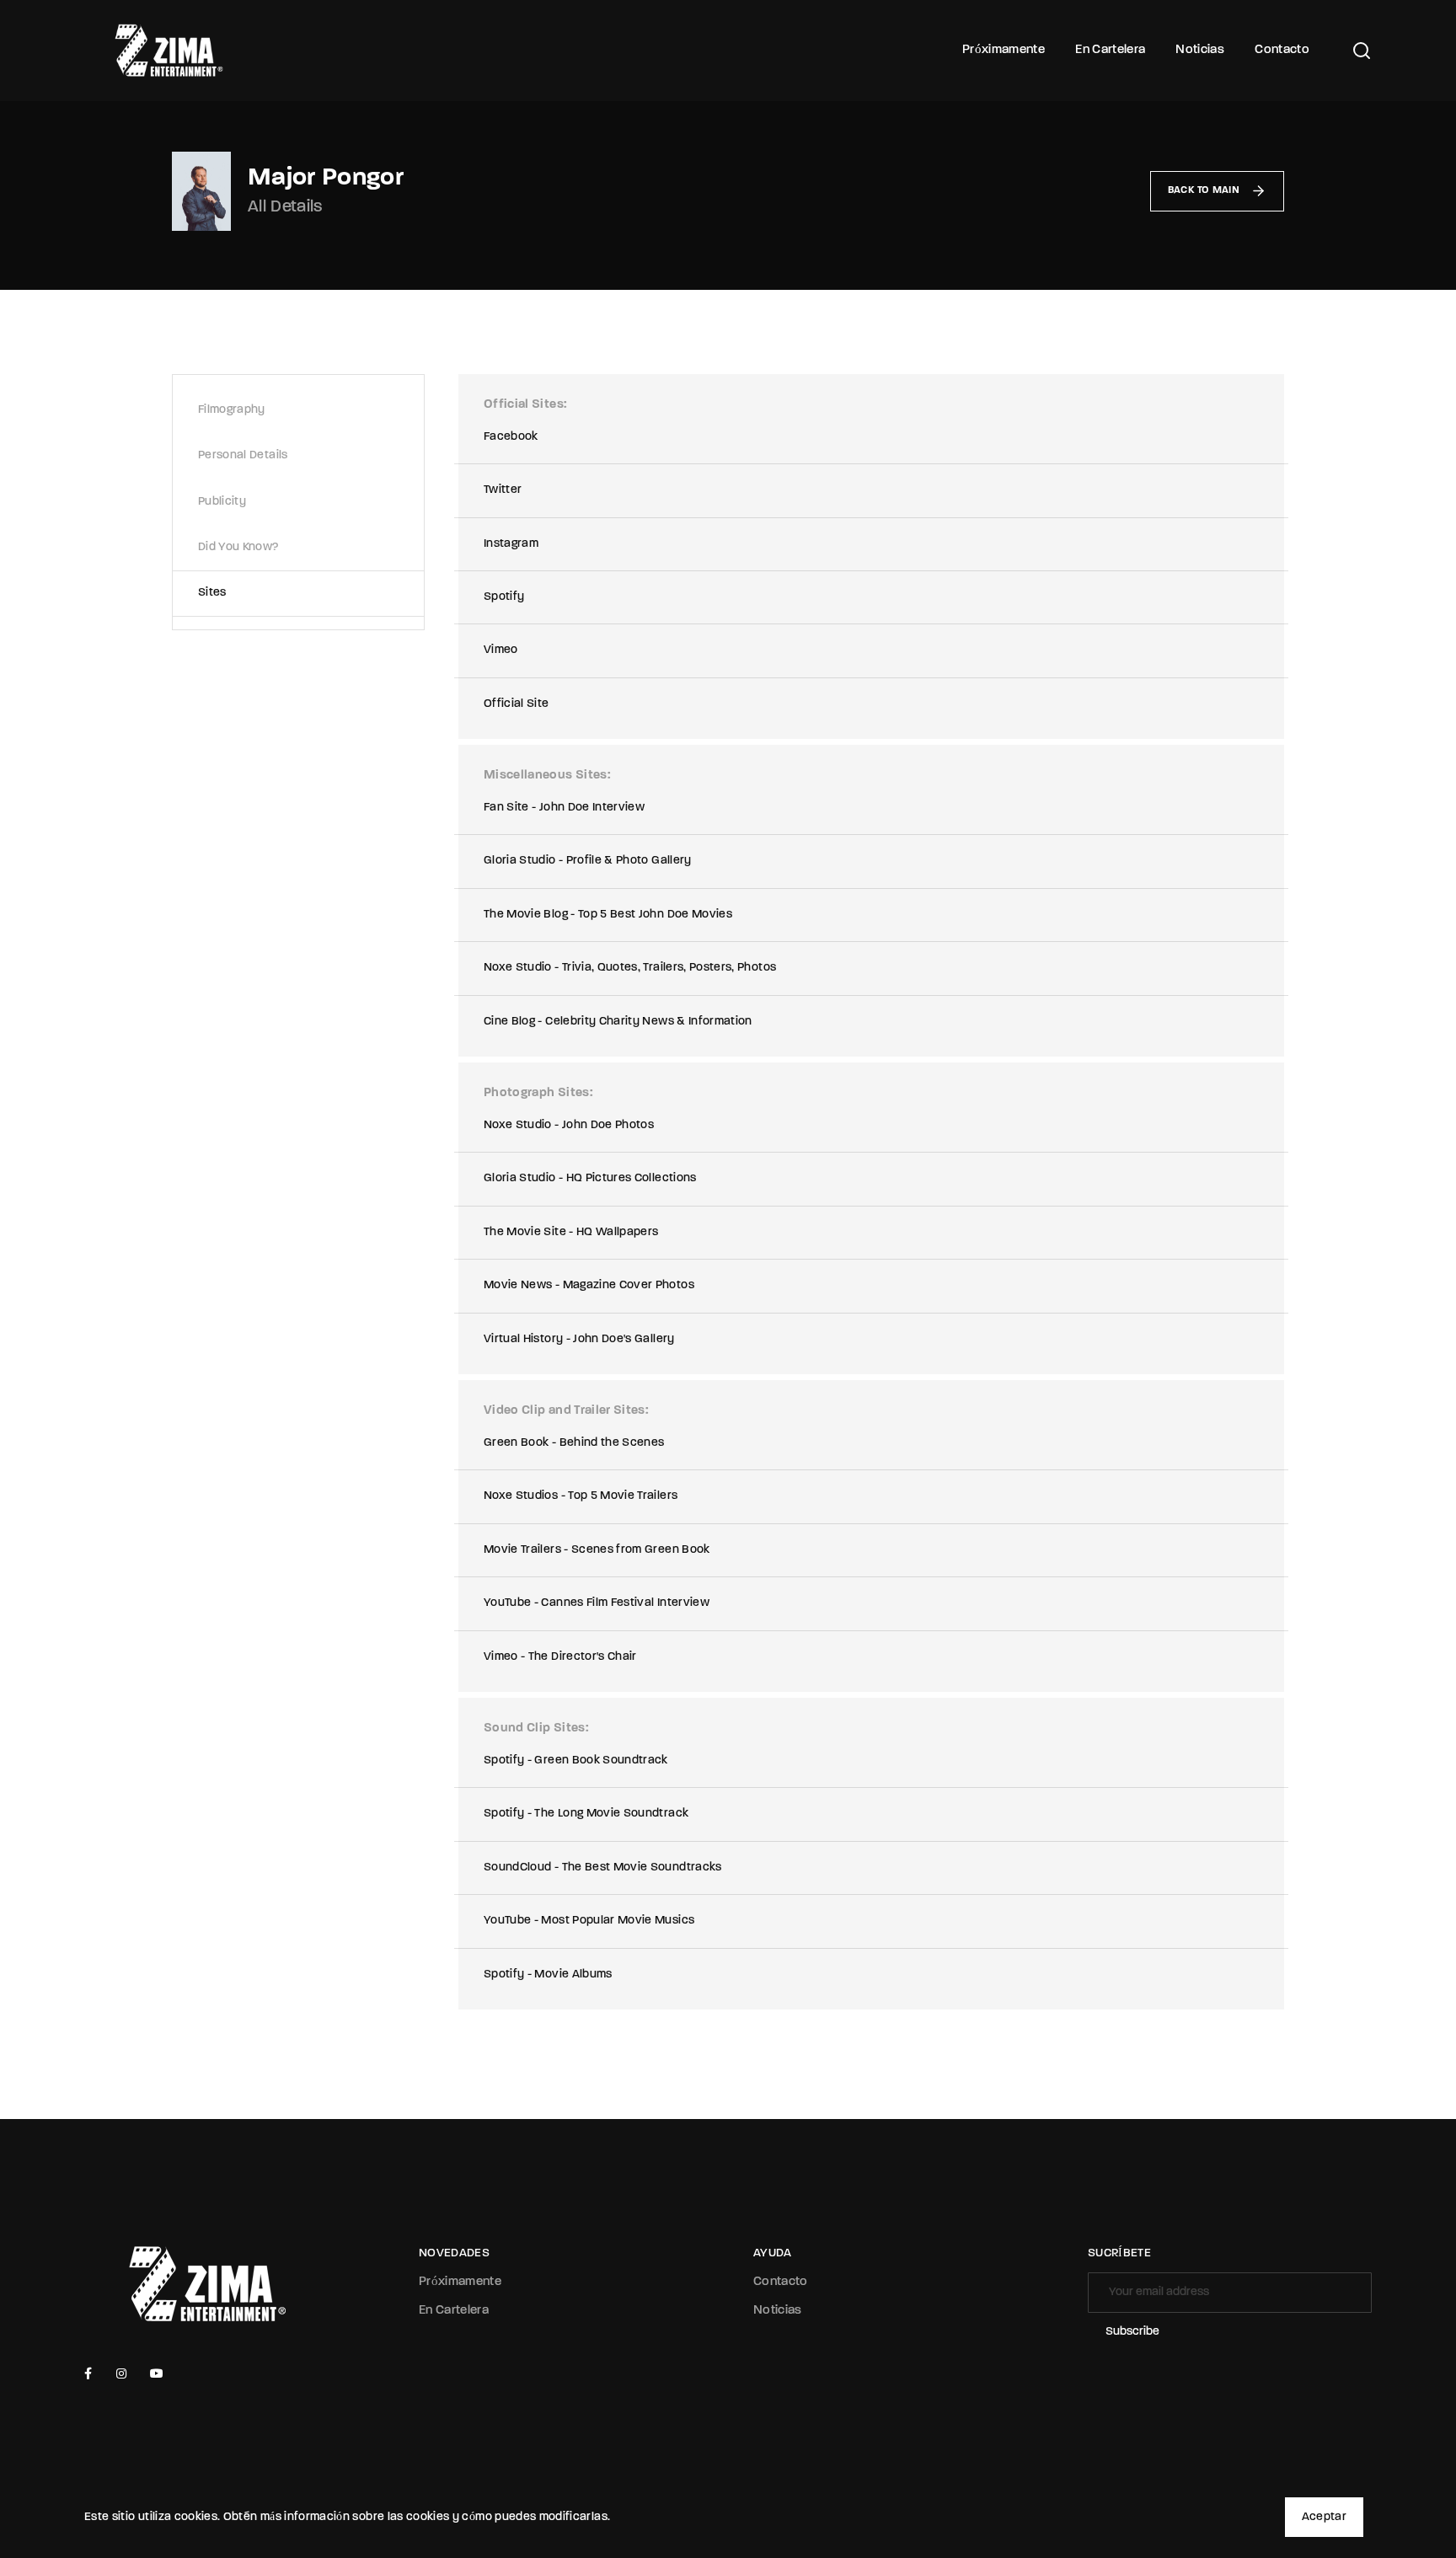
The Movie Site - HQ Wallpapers (571, 1232)
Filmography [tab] (232, 410)
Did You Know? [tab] (238, 547)
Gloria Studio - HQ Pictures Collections (590, 1178)
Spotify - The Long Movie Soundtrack (586, 1814)
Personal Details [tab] (243, 455)
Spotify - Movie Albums (548, 1975)
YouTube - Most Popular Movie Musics (589, 1921)
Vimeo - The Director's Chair (560, 1657)
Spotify (504, 597)
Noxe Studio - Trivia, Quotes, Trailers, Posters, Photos (630, 968)
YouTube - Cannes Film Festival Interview (597, 1603)
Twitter (503, 490)
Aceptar (1324, 2517)
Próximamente (1004, 50)
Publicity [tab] (222, 502)
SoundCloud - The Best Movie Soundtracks (603, 1868)
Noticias (1200, 50)
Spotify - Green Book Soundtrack (576, 1761)
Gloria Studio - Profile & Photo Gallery (588, 861)
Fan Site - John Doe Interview (564, 808)
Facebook (511, 437)
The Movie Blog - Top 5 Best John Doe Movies (608, 915)
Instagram (511, 544)
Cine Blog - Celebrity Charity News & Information (618, 1022)
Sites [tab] (212, 593)
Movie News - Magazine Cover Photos (589, 1285)
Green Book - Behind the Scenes (574, 1443)
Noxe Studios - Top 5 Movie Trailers (581, 1496)
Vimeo (501, 650)
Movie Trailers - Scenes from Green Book (597, 1550)
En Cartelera (1110, 50)
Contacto (1282, 50)
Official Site (517, 704)
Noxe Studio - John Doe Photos (569, 1125)
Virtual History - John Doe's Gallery (579, 1339)
